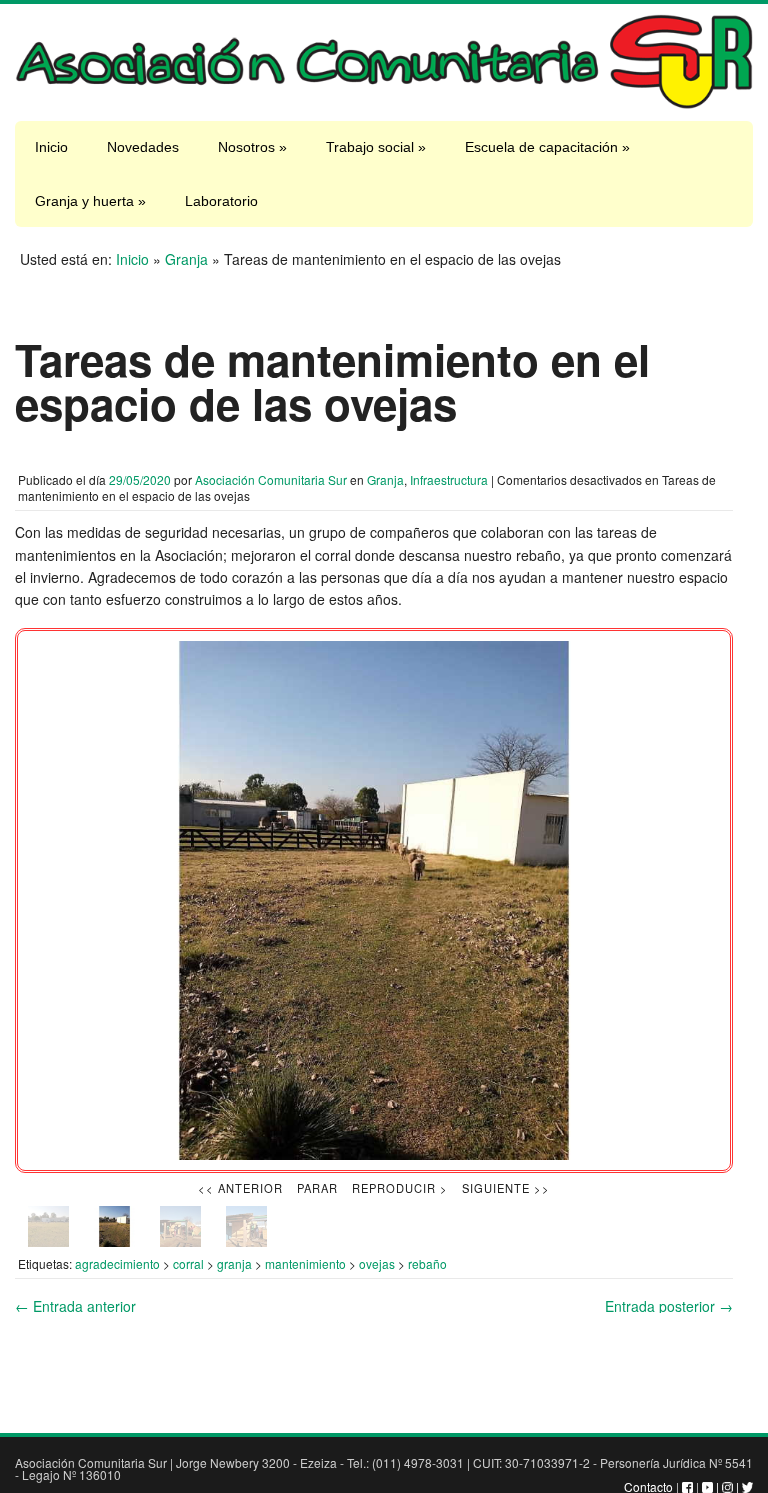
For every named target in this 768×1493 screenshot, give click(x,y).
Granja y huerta (90, 201)
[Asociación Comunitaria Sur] (384, 104)
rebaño (427, 1263)
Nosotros (252, 147)
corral (188, 1263)
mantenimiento (305, 1263)
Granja (186, 259)
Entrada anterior (75, 1306)
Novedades (143, 147)
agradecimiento (117, 1263)
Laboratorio (221, 201)
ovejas (377, 1263)
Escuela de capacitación (547, 147)
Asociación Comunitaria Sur (271, 479)
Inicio (51, 147)
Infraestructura (449, 479)
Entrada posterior (669, 1306)
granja (234, 1263)
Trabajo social (376, 147)
